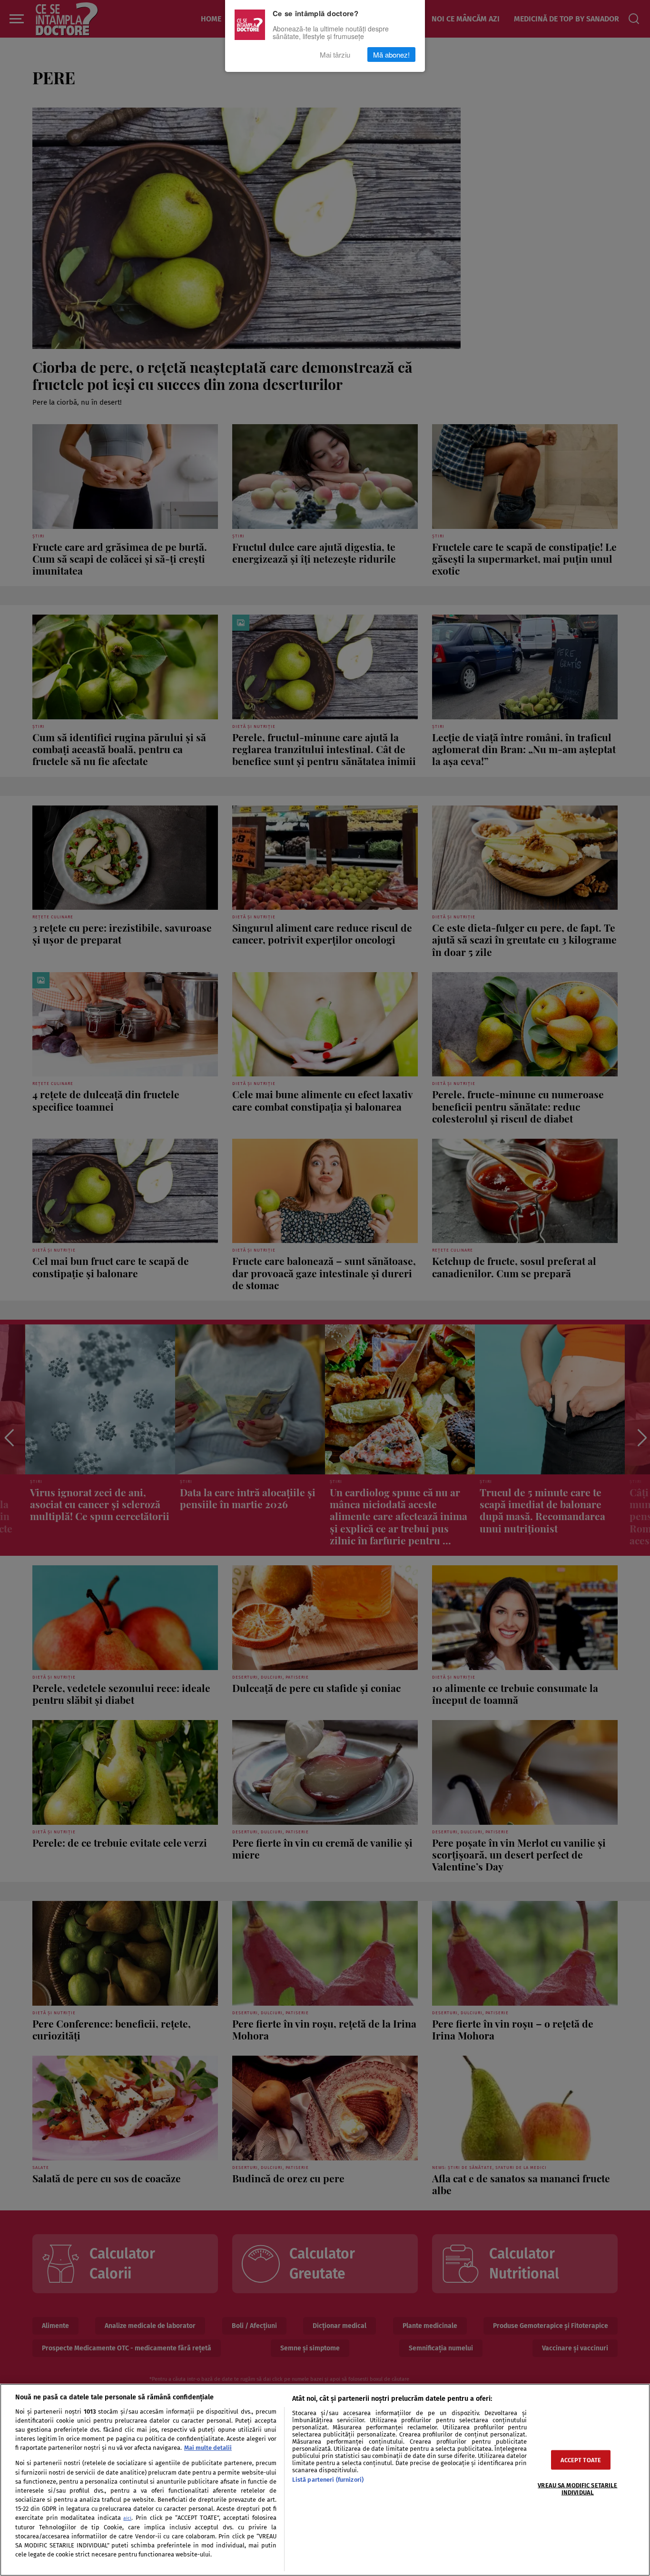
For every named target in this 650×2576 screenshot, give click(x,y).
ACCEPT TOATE (581, 2460)
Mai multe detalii (208, 2448)
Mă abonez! (391, 55)
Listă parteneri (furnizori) (328, 2480)
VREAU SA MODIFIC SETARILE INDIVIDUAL (577, 2489)
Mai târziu (335, 55)
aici (127, 2518)
